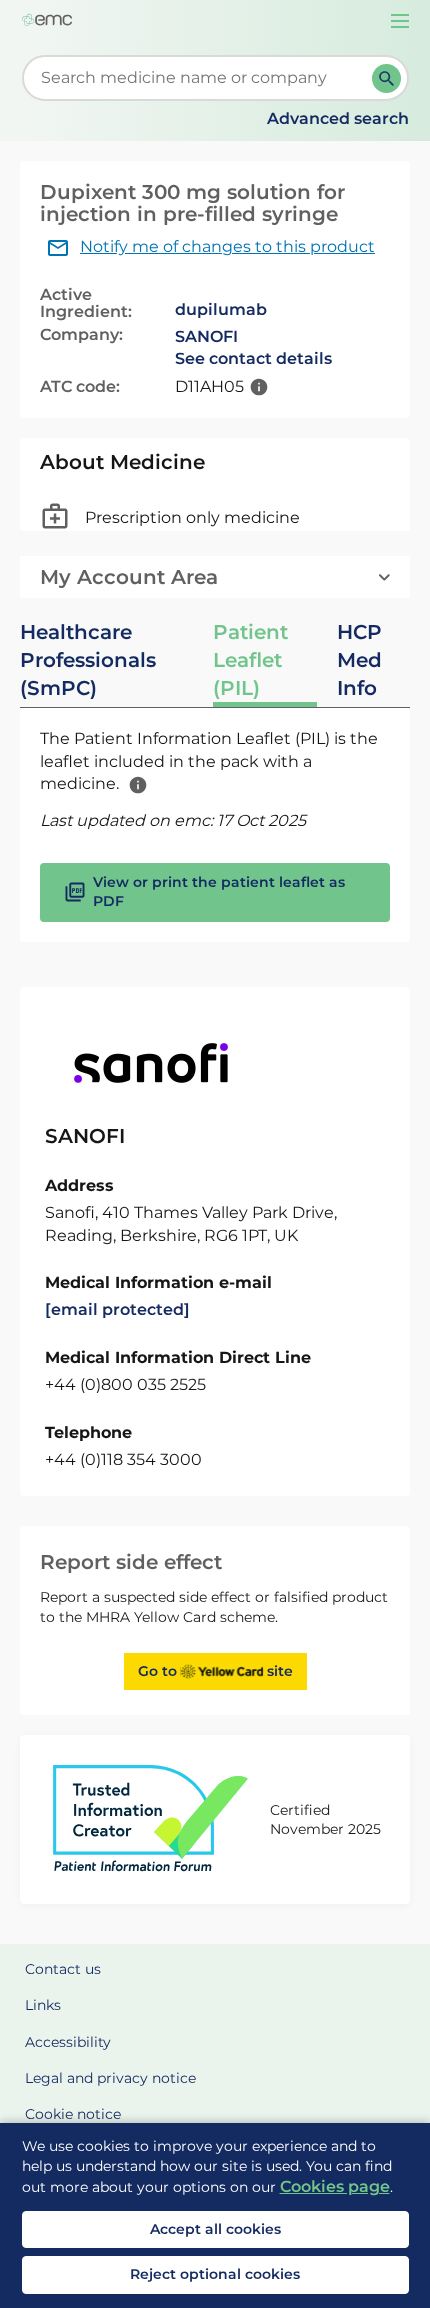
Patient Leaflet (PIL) (250, 660)
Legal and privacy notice (110, 2078)
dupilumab (221, 309)
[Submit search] (386, 78)
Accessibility (68, 2042)
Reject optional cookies (215, 2274)
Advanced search (338, 118)
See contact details (253, 358)
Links (43, 2005)
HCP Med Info (359, 660)
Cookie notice (73, 2114)
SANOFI (206, 336)
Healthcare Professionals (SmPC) (88, 660)
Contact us (63, 1969)
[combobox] (201, 78)
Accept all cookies (215, 2229)
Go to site (215, 1671)
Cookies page (335, 2186)
